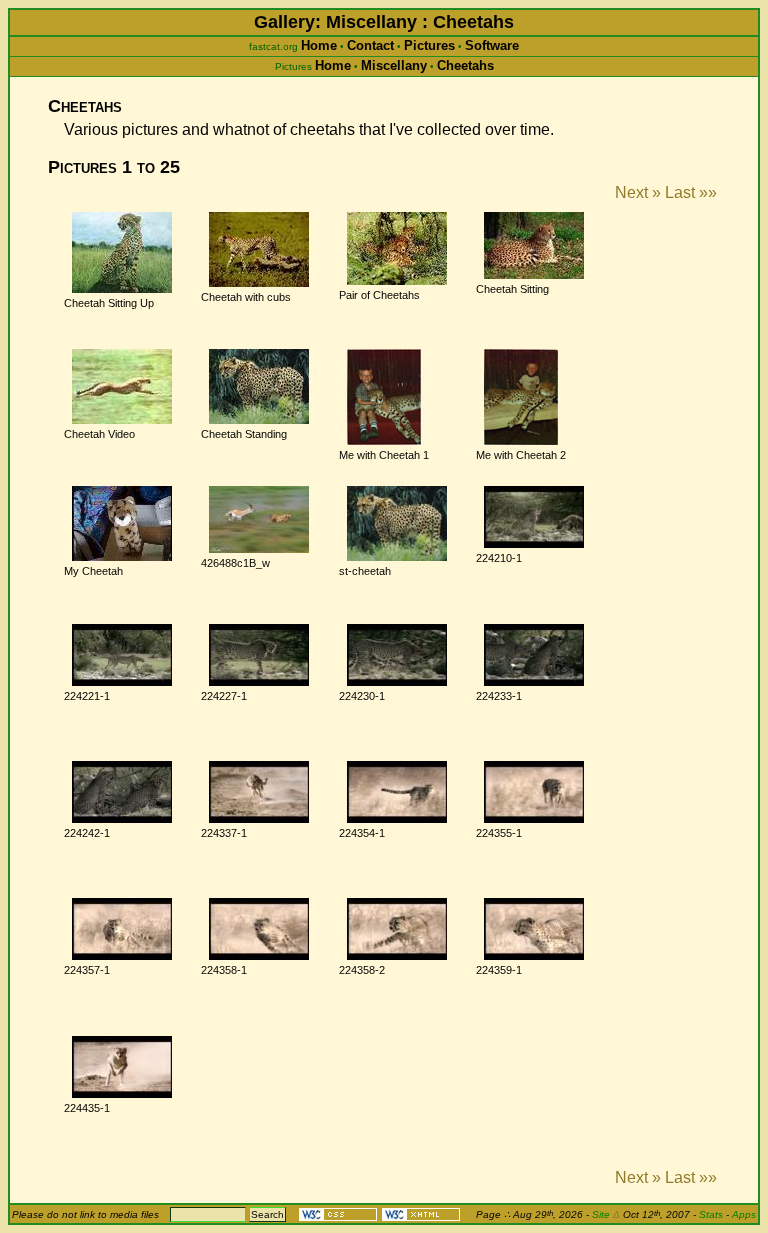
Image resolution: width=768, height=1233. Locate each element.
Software (492, 45)
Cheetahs (465, 65)
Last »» (691, 192)
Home (319, 45)
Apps (744, 1214)
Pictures (429, 45)
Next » (638, 192)
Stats (711, 1214)
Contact (370, 45)
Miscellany (394, 65)
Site (606, 1214)
